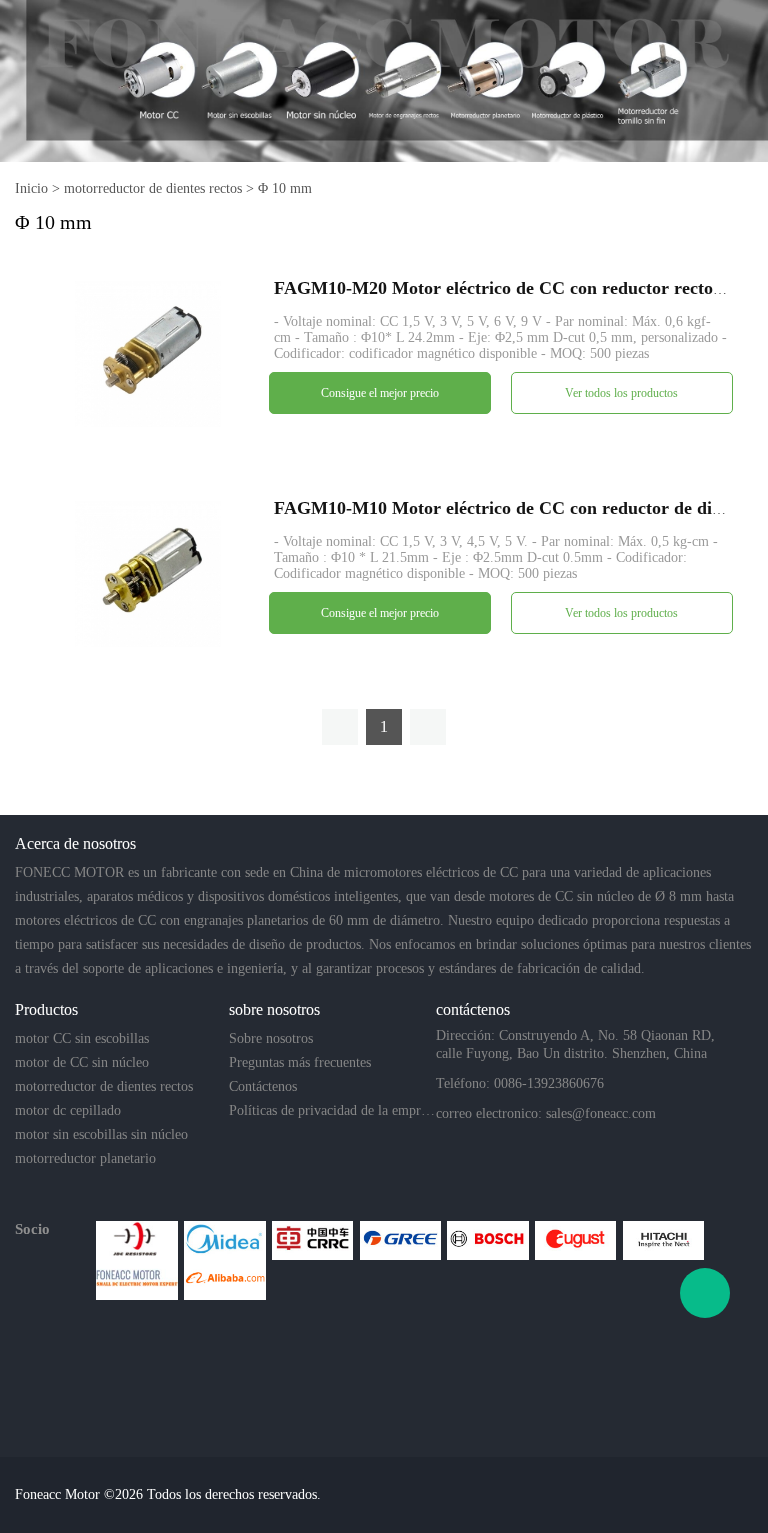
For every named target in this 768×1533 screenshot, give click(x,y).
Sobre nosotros (271, 1038)
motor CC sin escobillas (82, 1038)
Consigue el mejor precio (380, 393)
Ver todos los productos (621, 393)
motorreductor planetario (85, 1158)
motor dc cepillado (68, 1110)
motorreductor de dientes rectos (153, 188)
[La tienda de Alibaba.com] (224, 1279)
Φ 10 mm (285, 188)
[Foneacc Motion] (136, 1279)
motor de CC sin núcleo (82, 1062)
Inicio (31, 188)
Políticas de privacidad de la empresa (332, 1110)
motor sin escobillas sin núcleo (101, 1134)
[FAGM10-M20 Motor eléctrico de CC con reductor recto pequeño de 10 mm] (148, 352)
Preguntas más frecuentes (300, 1062)
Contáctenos (263, 1086)
